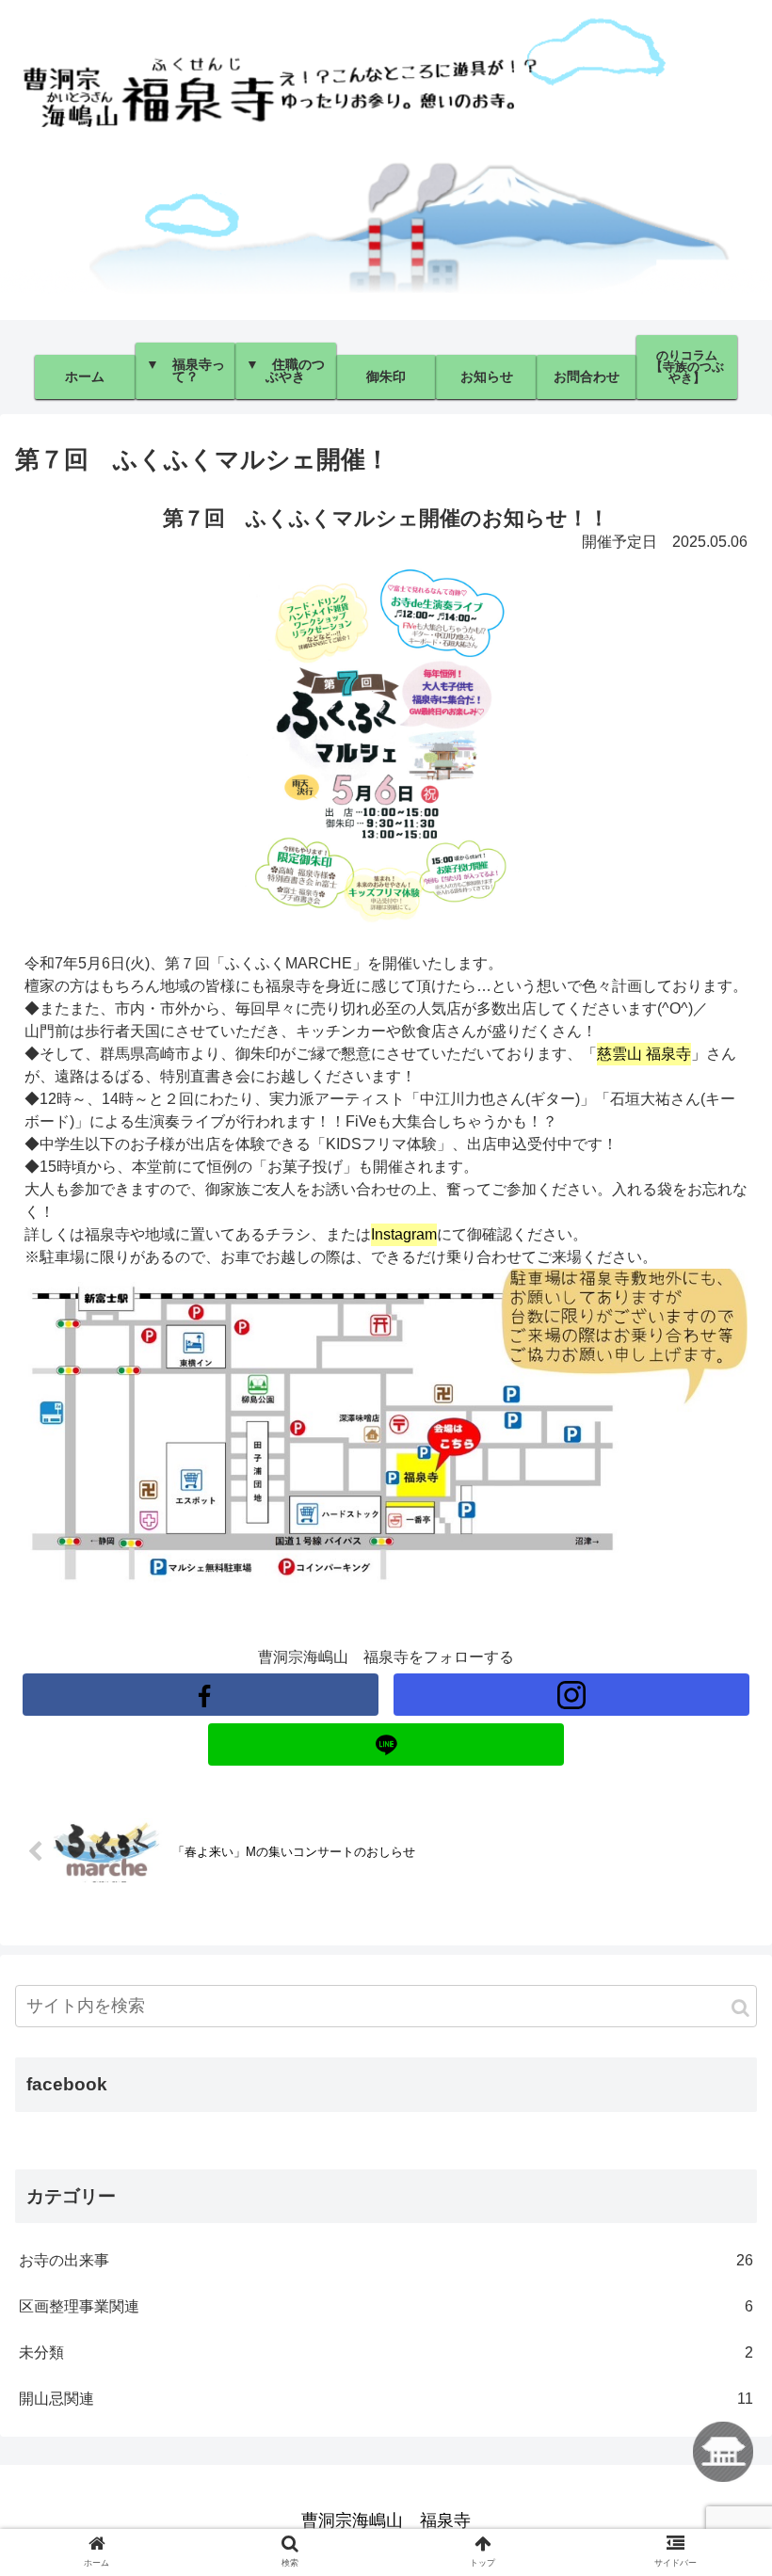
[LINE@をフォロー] (386, 1744)
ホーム (85, 376)
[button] (740, 2008)
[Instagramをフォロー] (571, 1695)
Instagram (404, 1234)
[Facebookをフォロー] (201, 1695)
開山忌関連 (386, 2399)
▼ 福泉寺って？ (185, 370)
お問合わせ (587, 376)
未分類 (386, 2352)
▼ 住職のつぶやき (285, 370)
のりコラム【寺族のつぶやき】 (687, 366)
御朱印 (386, 376)
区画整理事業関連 (386, 2306)
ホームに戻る (723, 2452)
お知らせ (487, 376)
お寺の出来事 (386, 2260)
